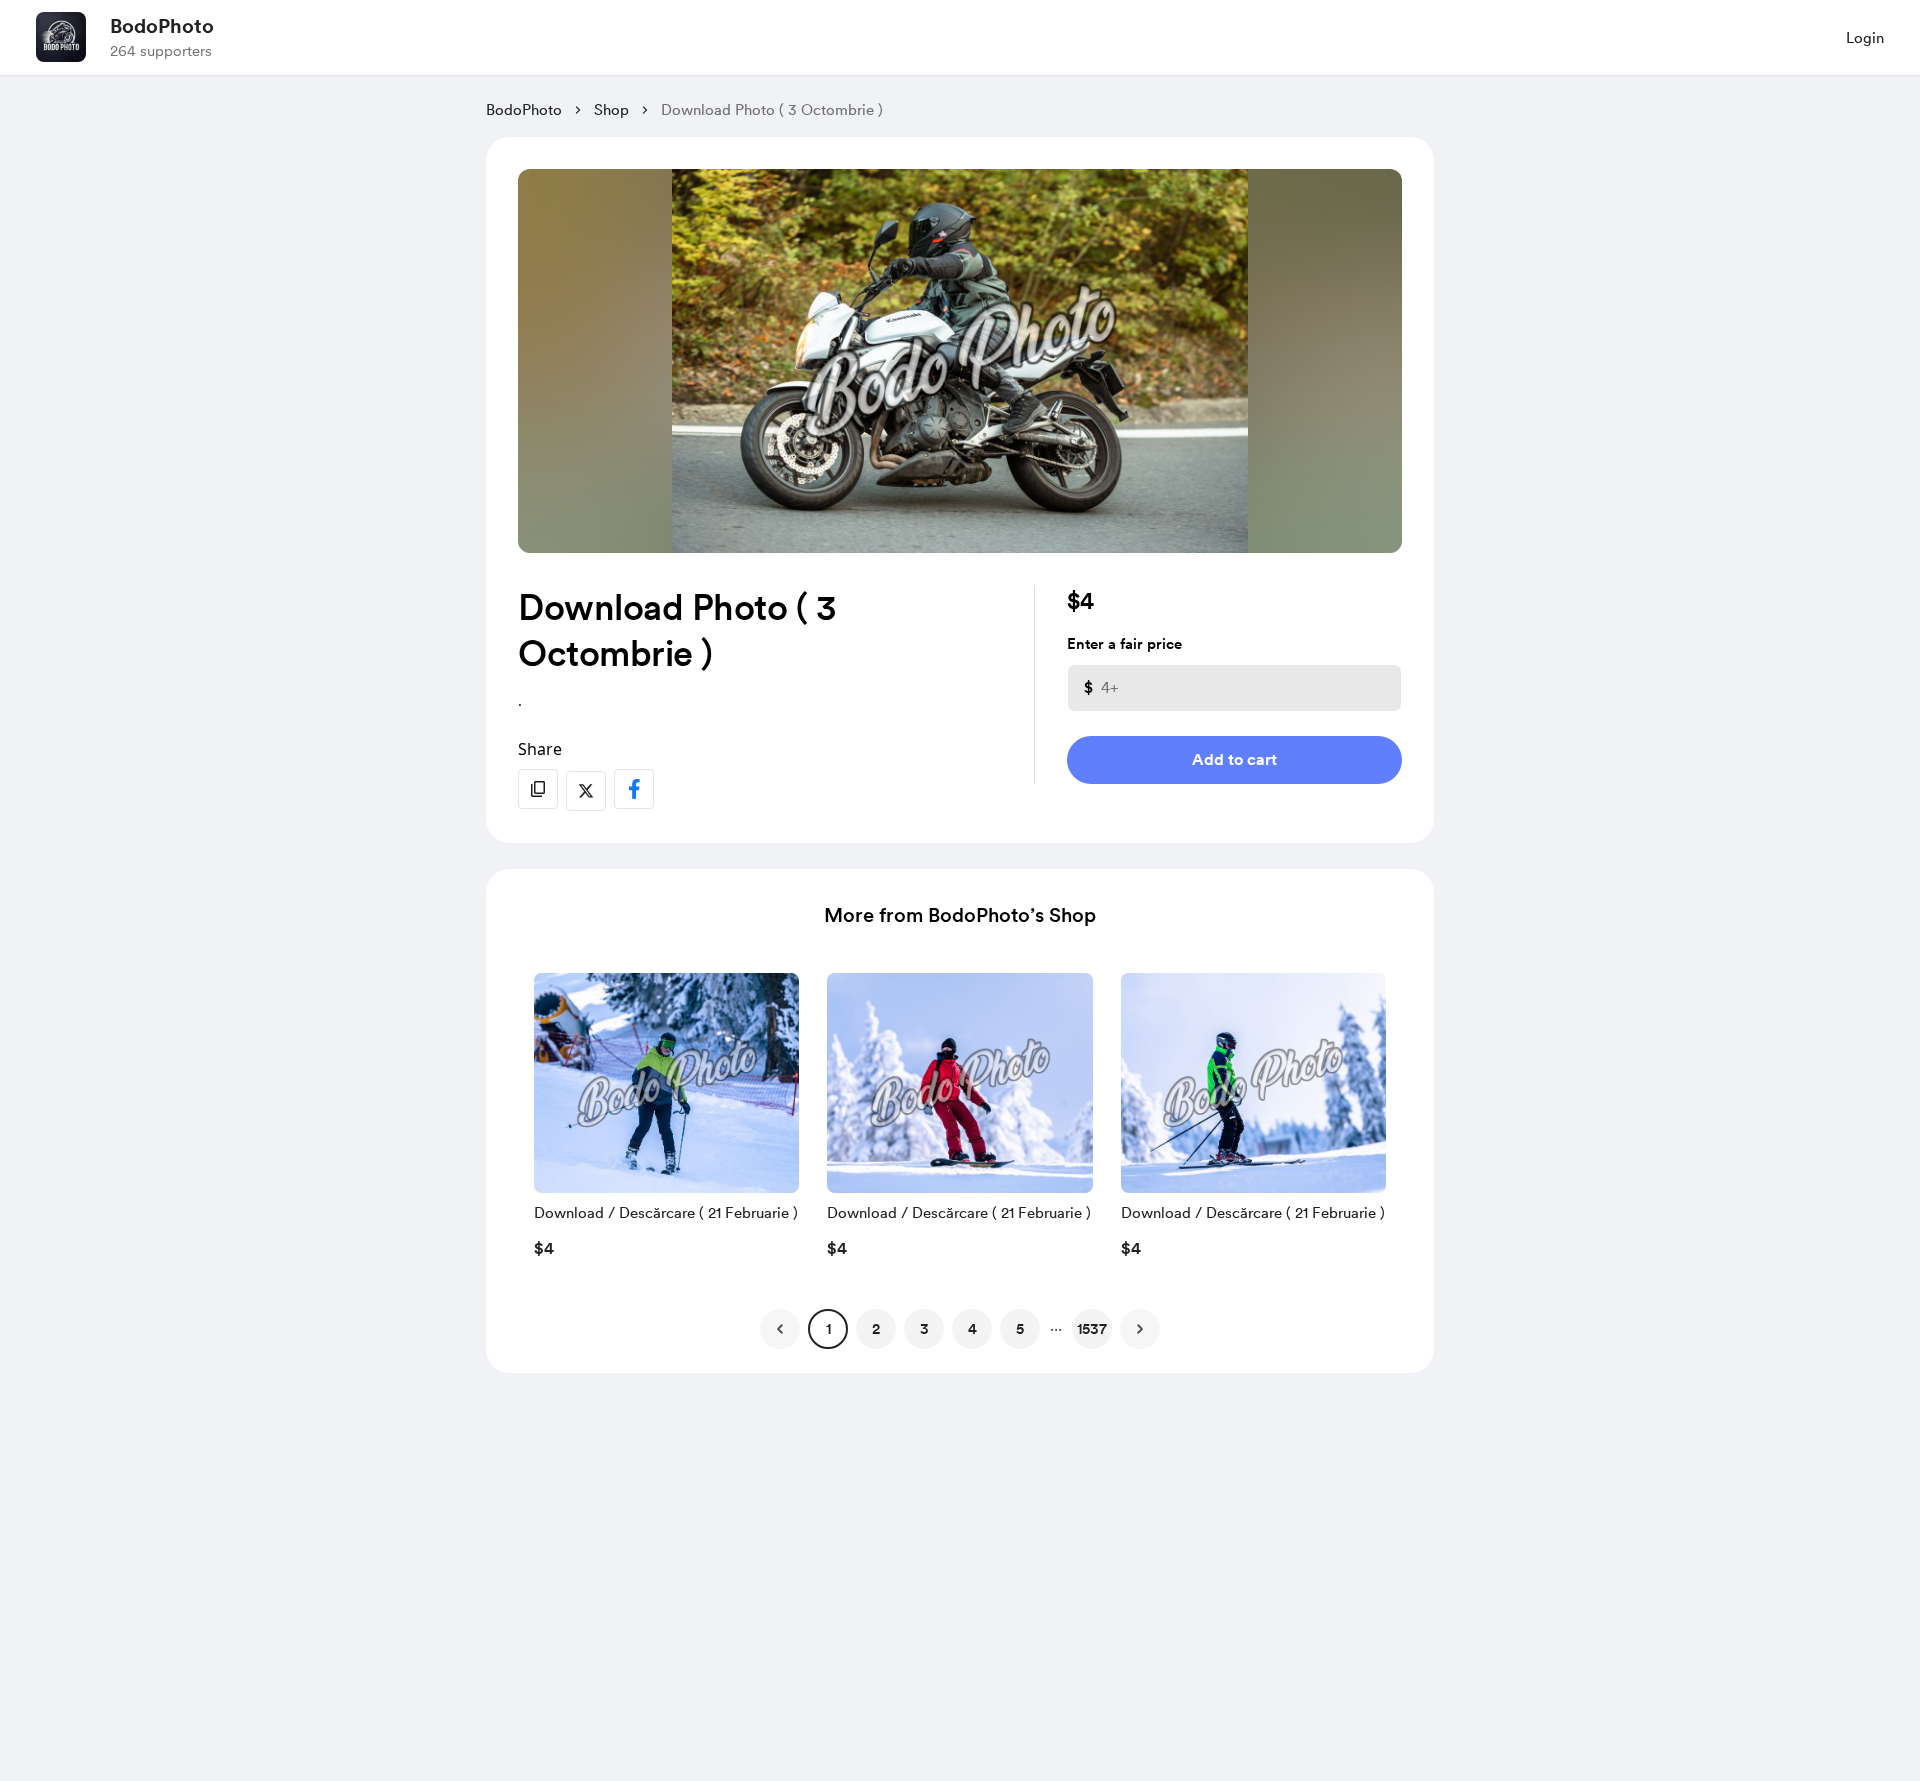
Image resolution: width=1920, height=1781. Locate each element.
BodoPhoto (162, 26)
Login (1865, 38)
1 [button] (828, 1329)
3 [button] (924, 1329)
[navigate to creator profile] (61, 37)
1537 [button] (1092, 1329)
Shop (611, 110)
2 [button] (876, 1329)
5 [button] (1020, 1329)
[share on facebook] (634, 789)
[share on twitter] (586, 791)
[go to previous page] (780, 1329)
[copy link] (538, 789)
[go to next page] (1140, 1329)
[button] (666, 1121)
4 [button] (972, 1329)
